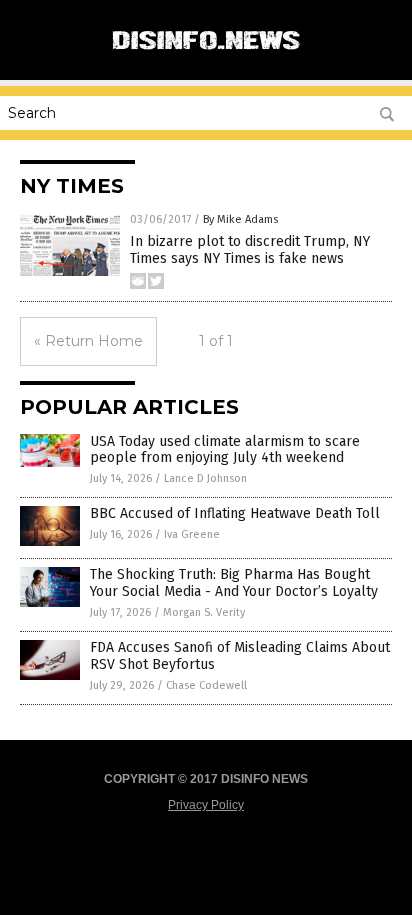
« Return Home (88, 341)
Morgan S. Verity (204, 612)
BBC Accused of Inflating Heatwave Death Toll (235, 513)
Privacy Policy (206, 805)
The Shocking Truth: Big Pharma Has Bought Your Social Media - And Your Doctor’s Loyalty (234, 583)
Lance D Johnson (205, 478)
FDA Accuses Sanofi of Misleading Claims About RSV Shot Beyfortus (240, 656)
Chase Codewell (206, 685)
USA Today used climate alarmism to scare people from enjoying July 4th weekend (225, 450)
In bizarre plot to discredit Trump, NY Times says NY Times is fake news (250, 250)
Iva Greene (192, 534)
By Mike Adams (240, 219)
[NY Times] (206, 59)
